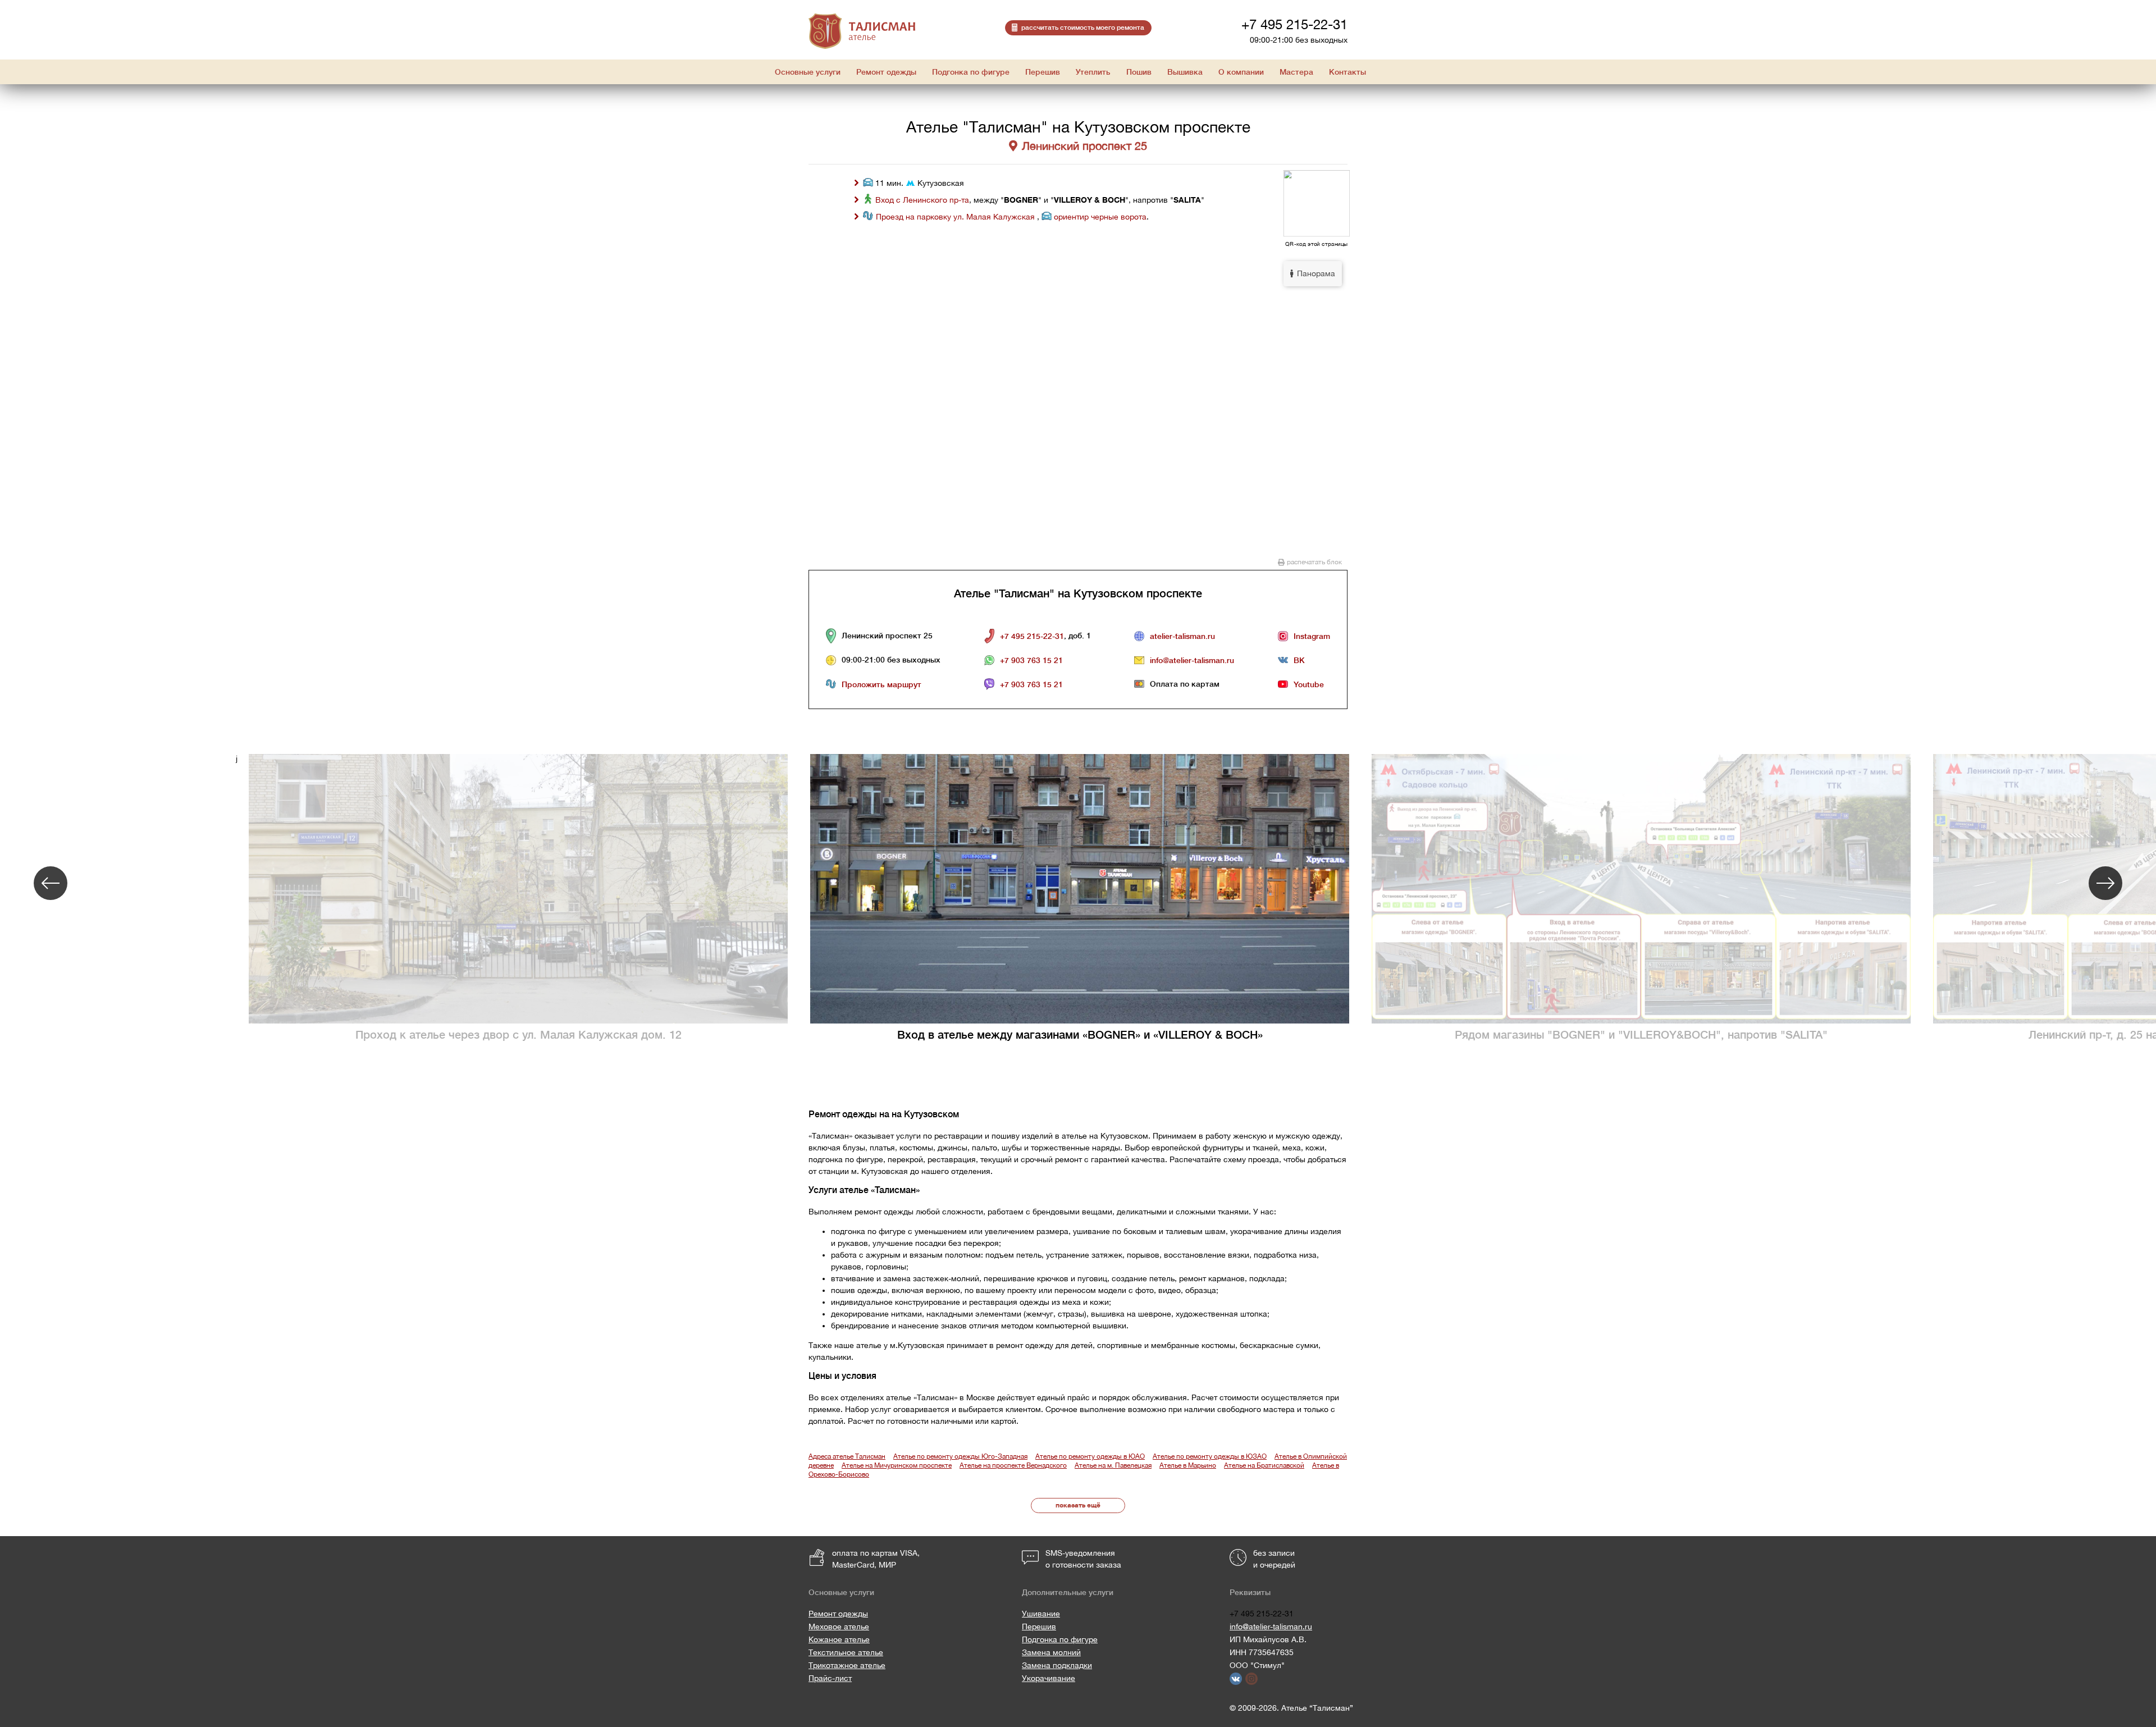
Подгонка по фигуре (1060, 1639)
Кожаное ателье (839, 1639)
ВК (1299, 660)
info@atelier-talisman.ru (1192, 660)
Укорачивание (1049, 1678)
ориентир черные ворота (1100, 217)
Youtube (1309, 684)
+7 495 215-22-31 (1294, 24)
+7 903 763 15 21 (1031, 660)
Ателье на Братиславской (1264, 1465)
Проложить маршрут (881, 684)
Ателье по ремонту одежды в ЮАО (1090, 1456)
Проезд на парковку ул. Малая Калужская (956, 217)
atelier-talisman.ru (1182, 636)
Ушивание (1041, 1614)
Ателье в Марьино (1188, 1465)
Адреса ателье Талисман (847, 1456)
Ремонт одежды (838, 1614)
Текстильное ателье (846, 1652)
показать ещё (1078, 1505)
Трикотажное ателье (847, 1665)
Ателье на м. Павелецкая (1113, 1465)
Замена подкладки (1057, 1665)
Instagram (1312, 636)
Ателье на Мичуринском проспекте (897, 1465)
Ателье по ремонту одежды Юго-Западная (960, 1456)
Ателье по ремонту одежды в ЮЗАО (1210, 1456)
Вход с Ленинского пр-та (922, 200)
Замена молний (1051, 1652)
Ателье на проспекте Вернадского (1013, 1465)
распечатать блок (1314, 562)
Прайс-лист (830, 1678)
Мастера (1296, 72)
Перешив (1039, 1627)
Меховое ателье (839, 1627)
